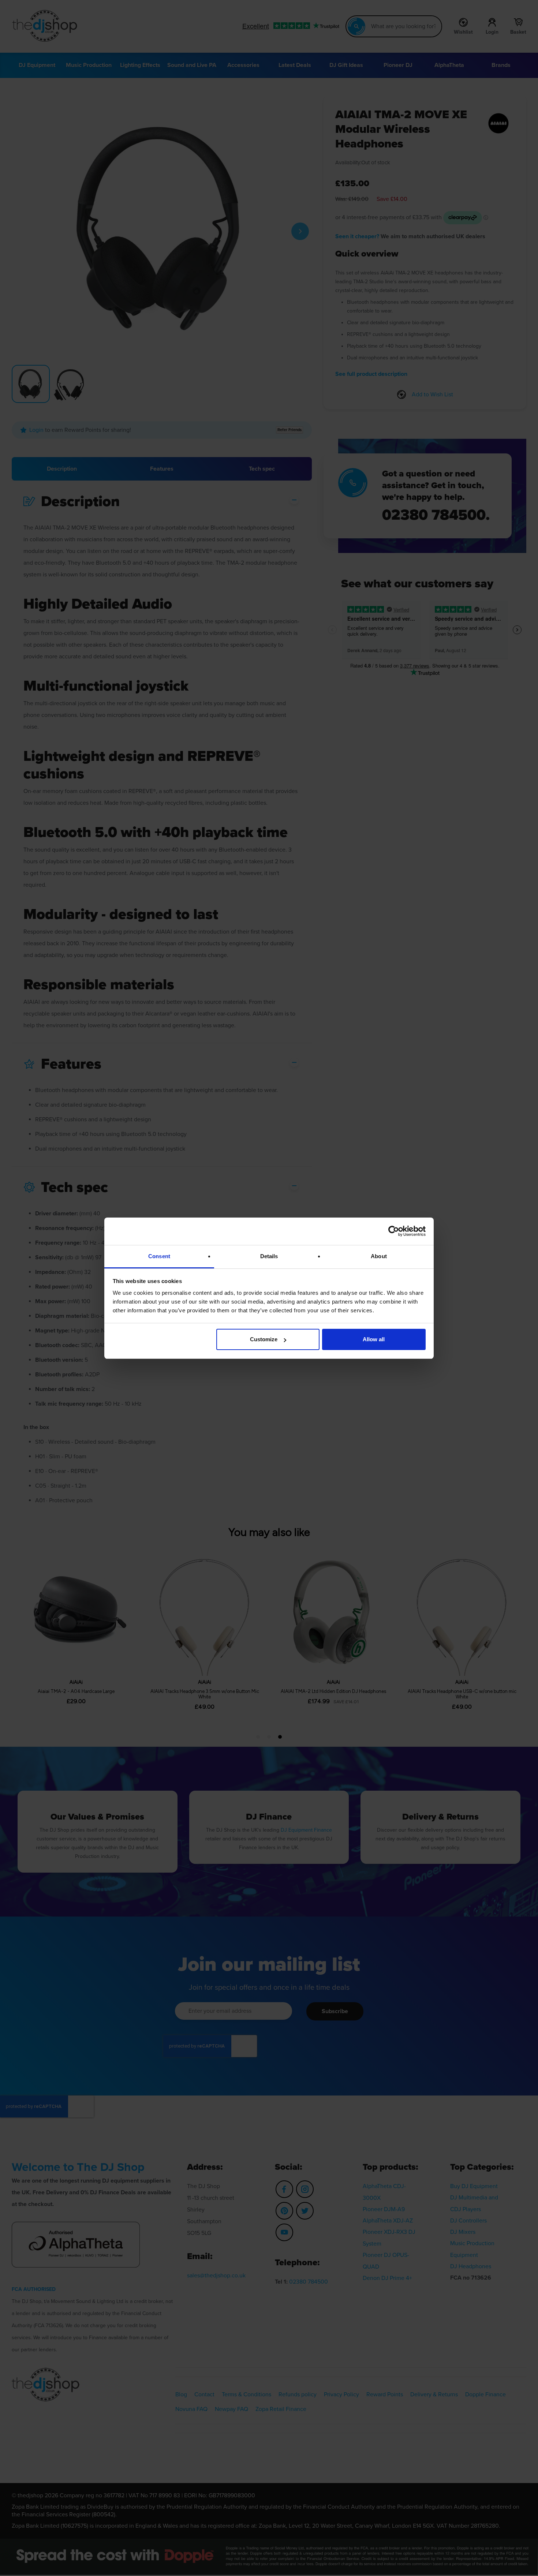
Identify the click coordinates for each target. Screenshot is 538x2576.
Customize (264, 1339)
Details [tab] (269, 1256)
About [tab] (379, 1256)
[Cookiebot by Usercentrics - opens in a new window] (394, 1231)
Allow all (374, 1339)
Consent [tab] (159, 1256)
